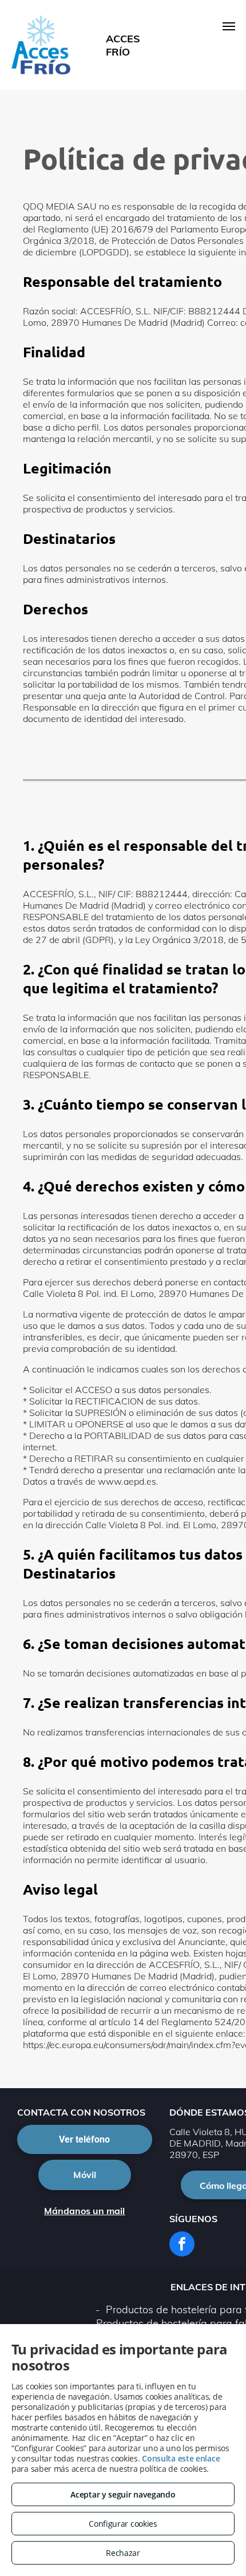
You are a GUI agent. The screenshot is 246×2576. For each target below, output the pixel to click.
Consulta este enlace (181, 2458)
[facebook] (182, 2245)
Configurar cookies (123, 2524)
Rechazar (123, 2553)
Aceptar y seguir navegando (123, 2494)
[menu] (229, 26)
